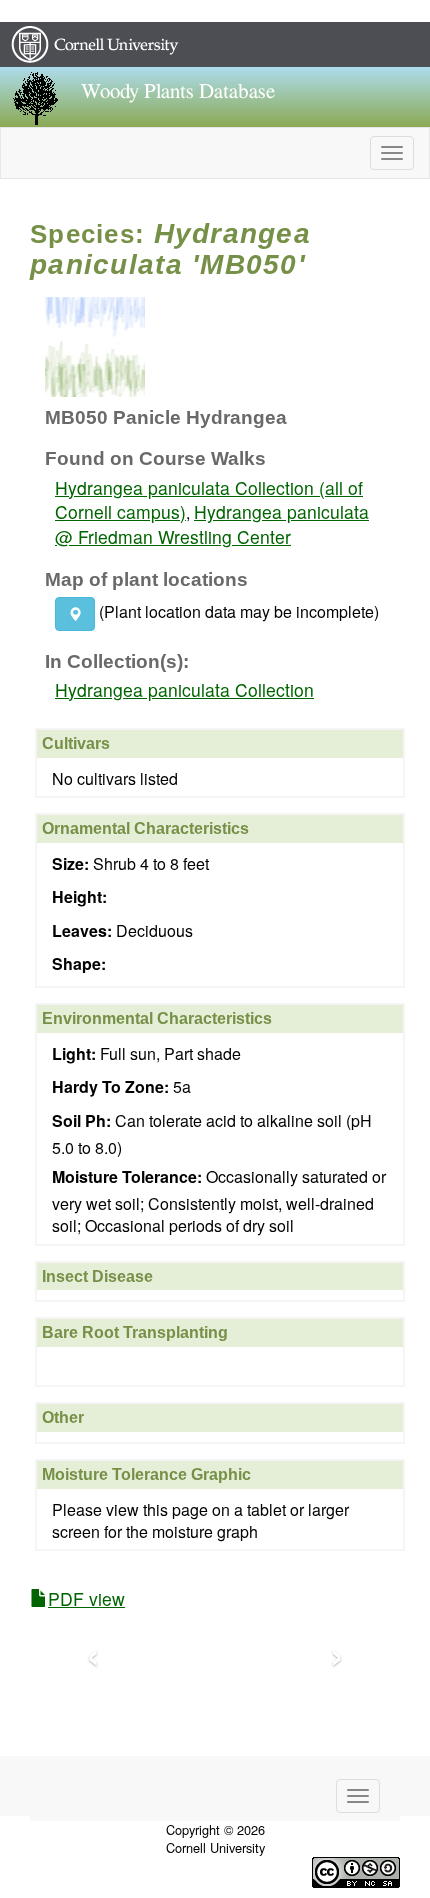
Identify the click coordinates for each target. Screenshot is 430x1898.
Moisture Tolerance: (127, 1177)
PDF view (86, 1598)
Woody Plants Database (178, 91)
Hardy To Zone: (110, 1087)
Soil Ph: (81, 1121)
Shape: (79, 964)
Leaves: (82, 931)
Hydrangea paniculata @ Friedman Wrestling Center (212, 524)
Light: (74, 1054)
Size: (70, 864)
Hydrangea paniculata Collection (184, 689)
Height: (79, 897)
